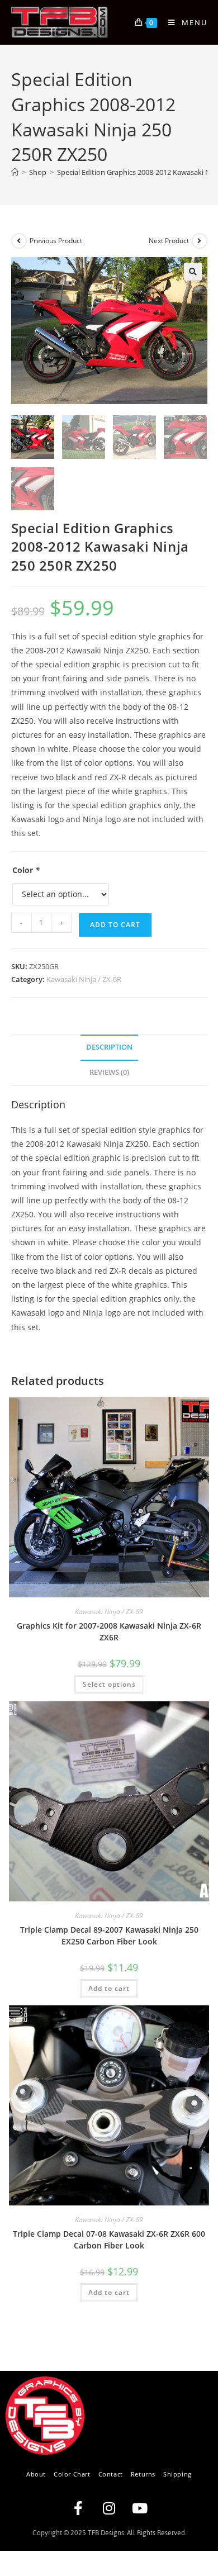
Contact (111, 2474)
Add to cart (115, 925)
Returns (143, 2474)
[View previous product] (19, 241)
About (36, 2474)
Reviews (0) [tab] (109, 1072)
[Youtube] (140, 2508)
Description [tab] (109, 1047)
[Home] (15, 172)
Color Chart (72, 2474)
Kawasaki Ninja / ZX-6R (84, 979)
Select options (109, 1684)
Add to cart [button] (109, 1988)
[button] (193, 272)
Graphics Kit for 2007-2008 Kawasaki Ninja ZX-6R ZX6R (109, 1631)
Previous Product (56, 241)
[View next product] (200, 241)
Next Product (169, 241)
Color (26, 870)
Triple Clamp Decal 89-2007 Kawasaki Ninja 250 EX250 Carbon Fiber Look (109, 1935)
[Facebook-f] (78, 2508)
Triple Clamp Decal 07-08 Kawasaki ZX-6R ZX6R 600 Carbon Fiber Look (109, 2240)
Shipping (177, 2474)
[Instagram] (109, 2508)
